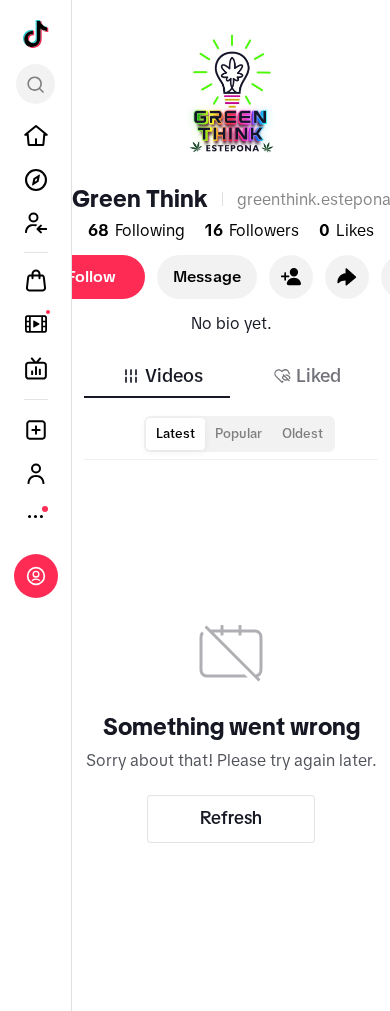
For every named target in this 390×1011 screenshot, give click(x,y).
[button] (291, 277)
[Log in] (36, 576)
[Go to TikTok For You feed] (36, 34)
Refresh (231, 818)
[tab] (162, 376)
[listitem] (36, 136)
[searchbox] (35, 84)
